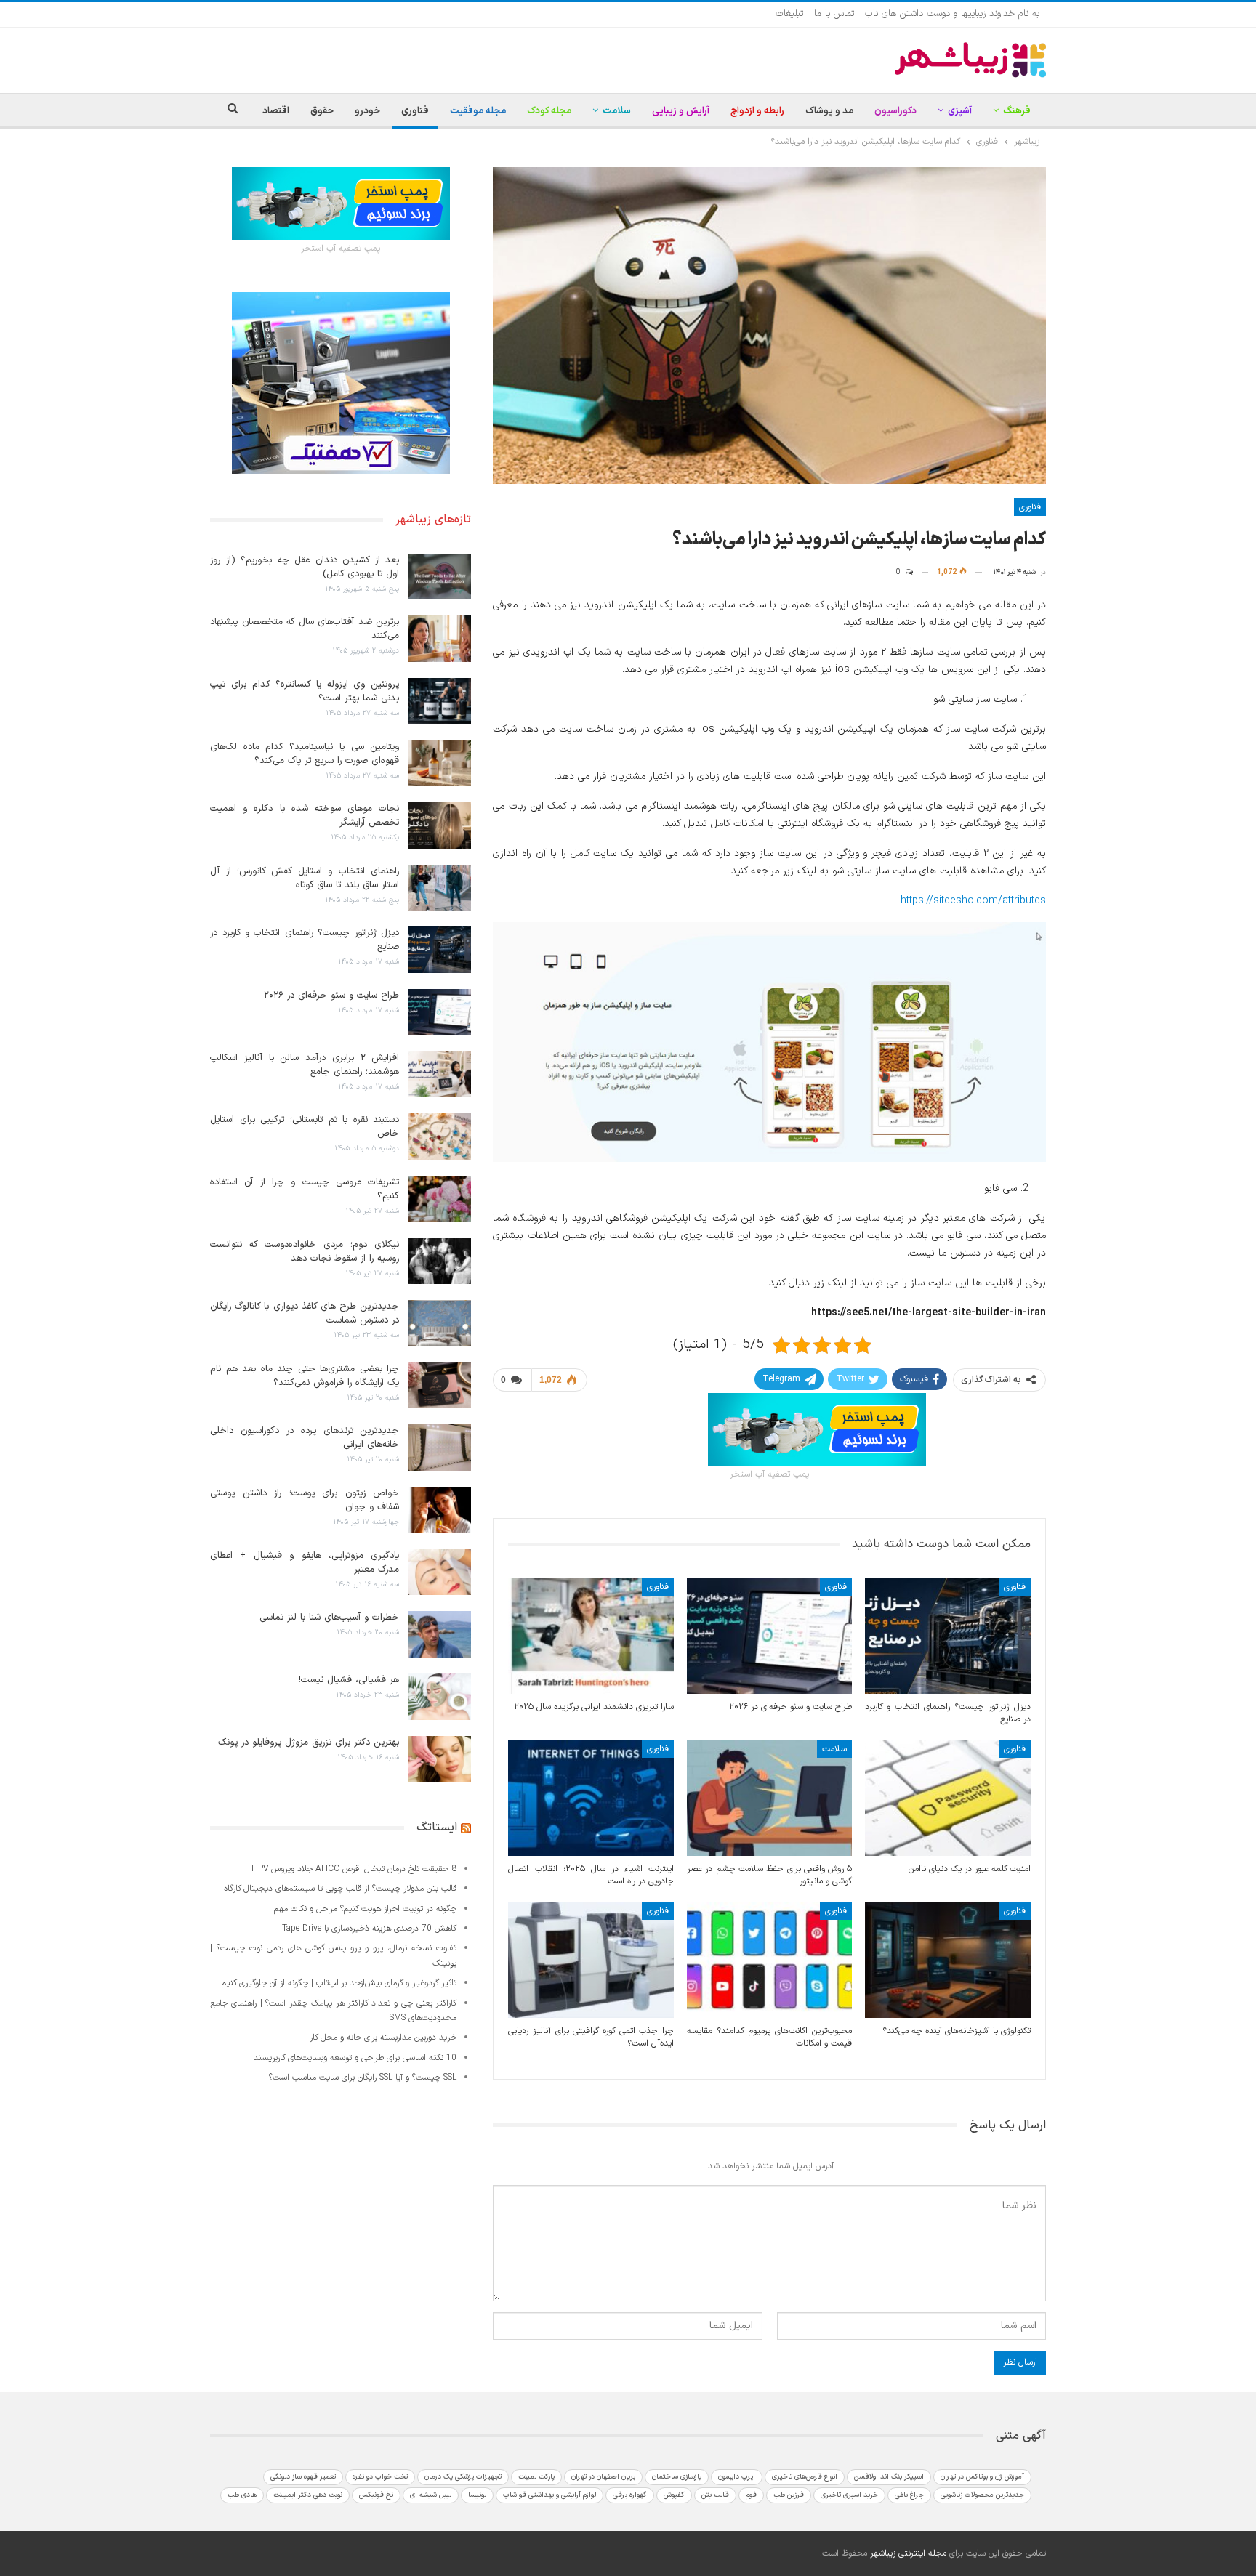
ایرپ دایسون (737, 2477)
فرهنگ (1017, 111)
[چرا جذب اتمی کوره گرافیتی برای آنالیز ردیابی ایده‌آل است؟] (591, 1960)
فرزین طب (789, 2495)
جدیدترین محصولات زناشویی (982, 2495)
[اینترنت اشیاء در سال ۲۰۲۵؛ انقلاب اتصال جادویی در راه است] (591, 1798)
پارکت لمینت (536, 2477)
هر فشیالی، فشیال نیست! (349, 1680)
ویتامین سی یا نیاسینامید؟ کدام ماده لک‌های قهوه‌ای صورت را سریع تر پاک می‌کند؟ (305, 754)
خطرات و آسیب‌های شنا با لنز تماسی (329, 1618)
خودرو (367, 111)
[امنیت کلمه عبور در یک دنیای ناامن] (948, 1798)
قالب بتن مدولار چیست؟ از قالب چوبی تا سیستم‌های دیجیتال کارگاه (340, 1889)
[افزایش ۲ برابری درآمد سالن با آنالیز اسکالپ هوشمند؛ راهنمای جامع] (440, 1075)
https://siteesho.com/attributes (973, 901)
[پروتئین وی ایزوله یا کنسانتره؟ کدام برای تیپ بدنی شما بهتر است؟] (440, 701)
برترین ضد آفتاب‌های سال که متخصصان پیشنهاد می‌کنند (305, 629)
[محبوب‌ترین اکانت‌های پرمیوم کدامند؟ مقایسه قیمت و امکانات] (770, 1960)
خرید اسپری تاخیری (849, 2495)
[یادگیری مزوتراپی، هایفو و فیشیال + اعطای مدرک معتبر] (440, 1572)
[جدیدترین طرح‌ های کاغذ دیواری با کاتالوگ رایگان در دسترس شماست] (440, 1323)
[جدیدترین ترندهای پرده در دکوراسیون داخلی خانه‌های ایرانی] (440, 1448)
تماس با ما (834, 14)
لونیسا (477, 2495)
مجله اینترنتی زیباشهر (908, 2553)
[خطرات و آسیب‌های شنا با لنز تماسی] (440, 1634)
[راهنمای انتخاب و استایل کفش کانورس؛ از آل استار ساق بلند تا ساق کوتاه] (440, 888)
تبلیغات (789, 14)
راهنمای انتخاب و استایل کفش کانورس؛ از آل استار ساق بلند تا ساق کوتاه (305, 878)
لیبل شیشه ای (431, 2495)
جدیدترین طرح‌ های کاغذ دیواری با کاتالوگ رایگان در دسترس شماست (305, 1313)
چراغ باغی (909, 2495)
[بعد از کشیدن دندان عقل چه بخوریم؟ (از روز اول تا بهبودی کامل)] (440, 577)
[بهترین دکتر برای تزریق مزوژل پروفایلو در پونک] (440, 1759)
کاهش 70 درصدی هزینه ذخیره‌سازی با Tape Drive (369, 1929)
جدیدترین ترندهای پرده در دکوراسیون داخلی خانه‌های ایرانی (305, 1438)
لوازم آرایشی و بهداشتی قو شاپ (549, 2495)
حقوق (322, 111)
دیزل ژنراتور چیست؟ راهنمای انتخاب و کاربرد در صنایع (305, 940)
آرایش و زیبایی (681, 111)
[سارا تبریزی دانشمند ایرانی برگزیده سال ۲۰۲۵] (591, 1636)
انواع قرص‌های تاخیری (805, 2477)
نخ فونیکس (376, 2495)
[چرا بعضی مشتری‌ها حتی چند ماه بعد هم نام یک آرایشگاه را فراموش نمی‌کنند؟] (440, 1386)
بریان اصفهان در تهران (603, 2477)
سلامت (617, 111)
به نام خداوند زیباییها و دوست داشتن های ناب (952, 14)
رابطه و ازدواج (757, 111)
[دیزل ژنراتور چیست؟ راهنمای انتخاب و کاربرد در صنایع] (948, 1636)
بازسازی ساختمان (677, 2477)
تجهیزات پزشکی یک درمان (463, 2477)
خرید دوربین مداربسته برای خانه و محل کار (383, 2038)
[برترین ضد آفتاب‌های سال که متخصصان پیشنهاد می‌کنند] (440, 639)
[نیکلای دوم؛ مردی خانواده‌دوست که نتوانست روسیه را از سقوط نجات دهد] (440, 1261)
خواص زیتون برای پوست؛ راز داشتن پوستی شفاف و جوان (305, 1500)
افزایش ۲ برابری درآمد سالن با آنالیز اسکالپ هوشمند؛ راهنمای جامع (305, 1065)
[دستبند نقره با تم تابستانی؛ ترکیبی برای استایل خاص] (440, 1136)
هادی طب (242, 2495)
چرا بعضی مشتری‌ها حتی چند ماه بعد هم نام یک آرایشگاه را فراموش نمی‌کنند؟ (305, 1376)
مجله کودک (549, 111)
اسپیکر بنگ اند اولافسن (889, 2477)
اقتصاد (276, 111)
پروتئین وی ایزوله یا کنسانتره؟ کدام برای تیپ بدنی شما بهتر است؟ (305, 691)
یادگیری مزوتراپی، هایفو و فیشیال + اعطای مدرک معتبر (305, 1563)
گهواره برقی (630, 2495)
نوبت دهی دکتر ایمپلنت (308, 2495)
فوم (751, 2495)
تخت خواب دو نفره (380, 2477)
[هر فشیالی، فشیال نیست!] (440, 1697)
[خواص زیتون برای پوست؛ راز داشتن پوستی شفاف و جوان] (440, 1510)
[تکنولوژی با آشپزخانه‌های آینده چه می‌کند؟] (948, 1960)
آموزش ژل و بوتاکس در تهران (982, 2477)
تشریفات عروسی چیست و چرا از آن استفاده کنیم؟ (305, 1189)
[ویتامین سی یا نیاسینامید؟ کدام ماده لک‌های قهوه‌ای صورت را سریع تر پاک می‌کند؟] (440, 764)
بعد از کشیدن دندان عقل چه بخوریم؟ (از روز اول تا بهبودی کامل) (305, 567)
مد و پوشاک (829, 111)
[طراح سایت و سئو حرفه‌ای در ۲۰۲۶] (770, 1636)
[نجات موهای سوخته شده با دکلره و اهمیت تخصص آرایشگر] (440, 825)
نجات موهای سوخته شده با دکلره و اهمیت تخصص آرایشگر (305, 816)
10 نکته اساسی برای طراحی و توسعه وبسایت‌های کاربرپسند (355, 2058)
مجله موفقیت (478, 111)
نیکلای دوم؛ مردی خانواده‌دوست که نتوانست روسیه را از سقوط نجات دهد (305, 1252)
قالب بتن (715, 2495)
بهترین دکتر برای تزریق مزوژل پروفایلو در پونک (309, 1743)
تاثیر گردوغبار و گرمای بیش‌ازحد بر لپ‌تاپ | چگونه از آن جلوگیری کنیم (339, 1983)
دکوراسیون (895, 111)
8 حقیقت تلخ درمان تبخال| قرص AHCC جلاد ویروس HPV (354, 1869)
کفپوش (674, 2495)
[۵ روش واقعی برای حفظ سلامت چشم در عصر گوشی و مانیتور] (770, 1798)
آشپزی (960, 111)
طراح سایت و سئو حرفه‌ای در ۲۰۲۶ (331, 996)
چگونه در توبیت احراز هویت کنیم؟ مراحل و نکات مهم (365, 1909)
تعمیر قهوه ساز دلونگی (303, 2477)
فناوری (415, 111)
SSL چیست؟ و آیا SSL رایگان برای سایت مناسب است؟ (363, 2078)
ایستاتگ (437, 1828)
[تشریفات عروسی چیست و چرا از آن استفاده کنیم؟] (440, 1199)
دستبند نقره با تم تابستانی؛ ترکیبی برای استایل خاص (305, 1127)
